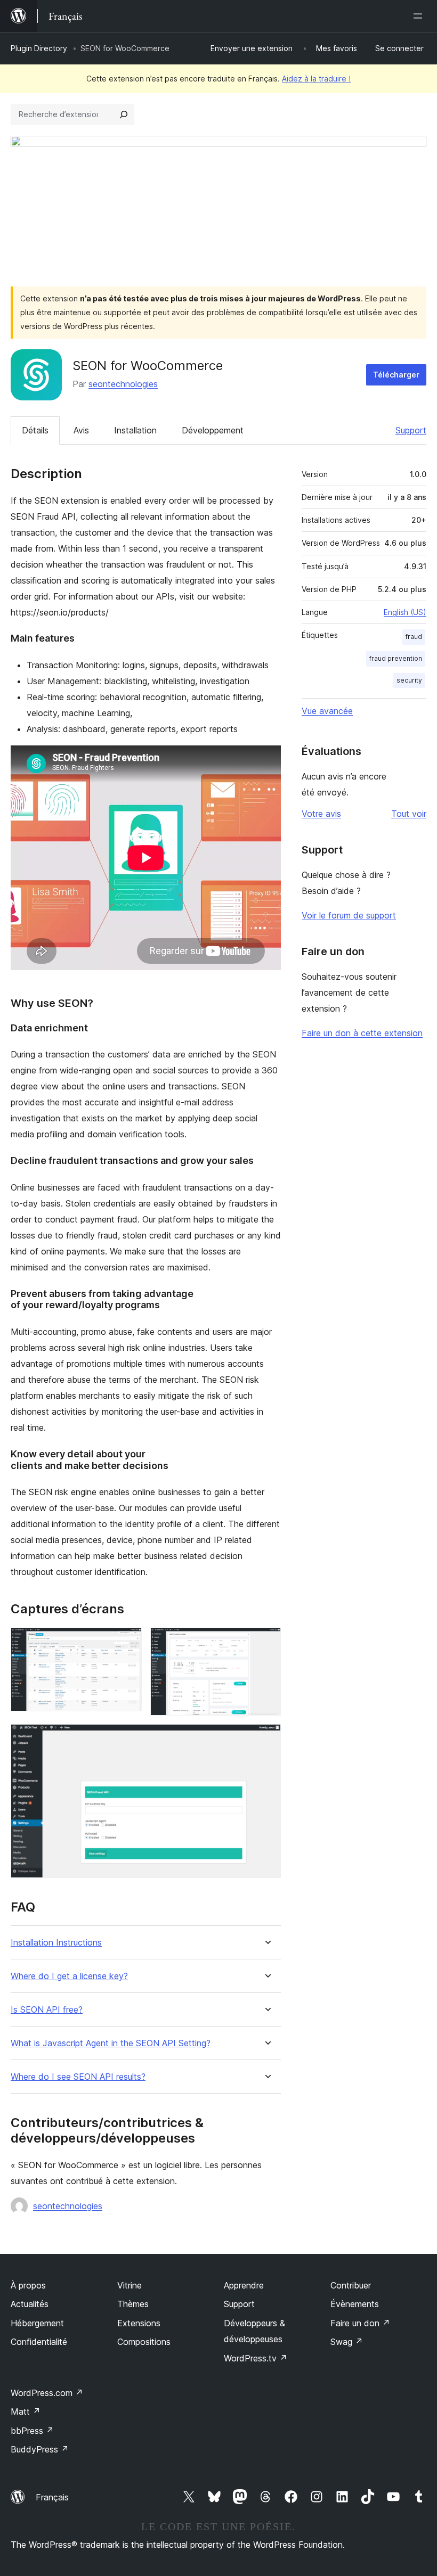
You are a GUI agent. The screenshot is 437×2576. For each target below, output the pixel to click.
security (409, 680)
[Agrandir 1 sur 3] (127, 1642)
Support (411, 430)
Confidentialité (39, 2342)
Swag (347, 2342)
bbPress (32, 2431)
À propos (28, 2285)
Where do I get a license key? (69, 1976)
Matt (26, 2411)
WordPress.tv (256, 2358)
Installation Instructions (56, 1943)
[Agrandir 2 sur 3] (266, 1642)
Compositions (144, 2342)
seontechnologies (123, 384)
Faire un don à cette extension (362, 1033)
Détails (35, 430)
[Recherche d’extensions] (124, 114)
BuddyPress (40, 2449)
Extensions (139, 2323)
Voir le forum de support (349, 915)
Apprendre (244, 2285)
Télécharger (396, 375)
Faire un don (360, 2323)
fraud (414, 637)
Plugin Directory (39, 48)
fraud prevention (396, 658)
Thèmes (133, 2304)
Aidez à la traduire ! (316, 79)
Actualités (30, 2304)
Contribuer (351, 2285)
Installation (135, 430)
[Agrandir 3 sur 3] (266, 1738)
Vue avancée (327, 711)
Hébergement (37, 2323)
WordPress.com (47, 2393)
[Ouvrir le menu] (420, 16)
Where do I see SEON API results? (78, 2077)
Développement (213, 430)
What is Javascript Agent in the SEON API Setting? (111, 2043)
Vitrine (130, 2285)
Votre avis (321, 814)
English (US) (405, 612)
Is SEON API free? (47, 2010)
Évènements (355, 2304)
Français (52, 2497)
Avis (81, 430)
